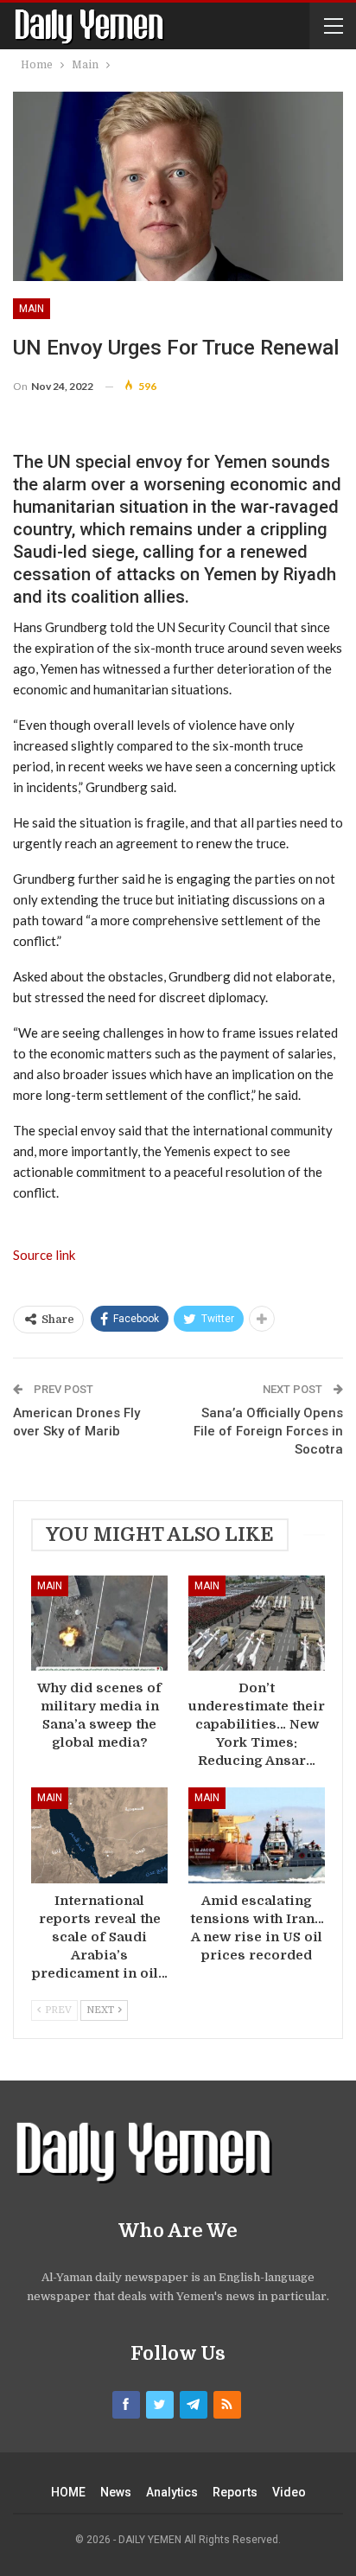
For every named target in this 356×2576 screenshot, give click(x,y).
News (116, 2492)
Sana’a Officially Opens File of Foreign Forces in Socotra (268, 1431)
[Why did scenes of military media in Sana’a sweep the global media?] (99, 1624)
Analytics (172, 2492)
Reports (235, 2492)
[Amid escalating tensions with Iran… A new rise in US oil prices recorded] (257, 1835)
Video (289, 2492)
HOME (68, 2492)
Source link (44, 1255)
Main (32, 309)
